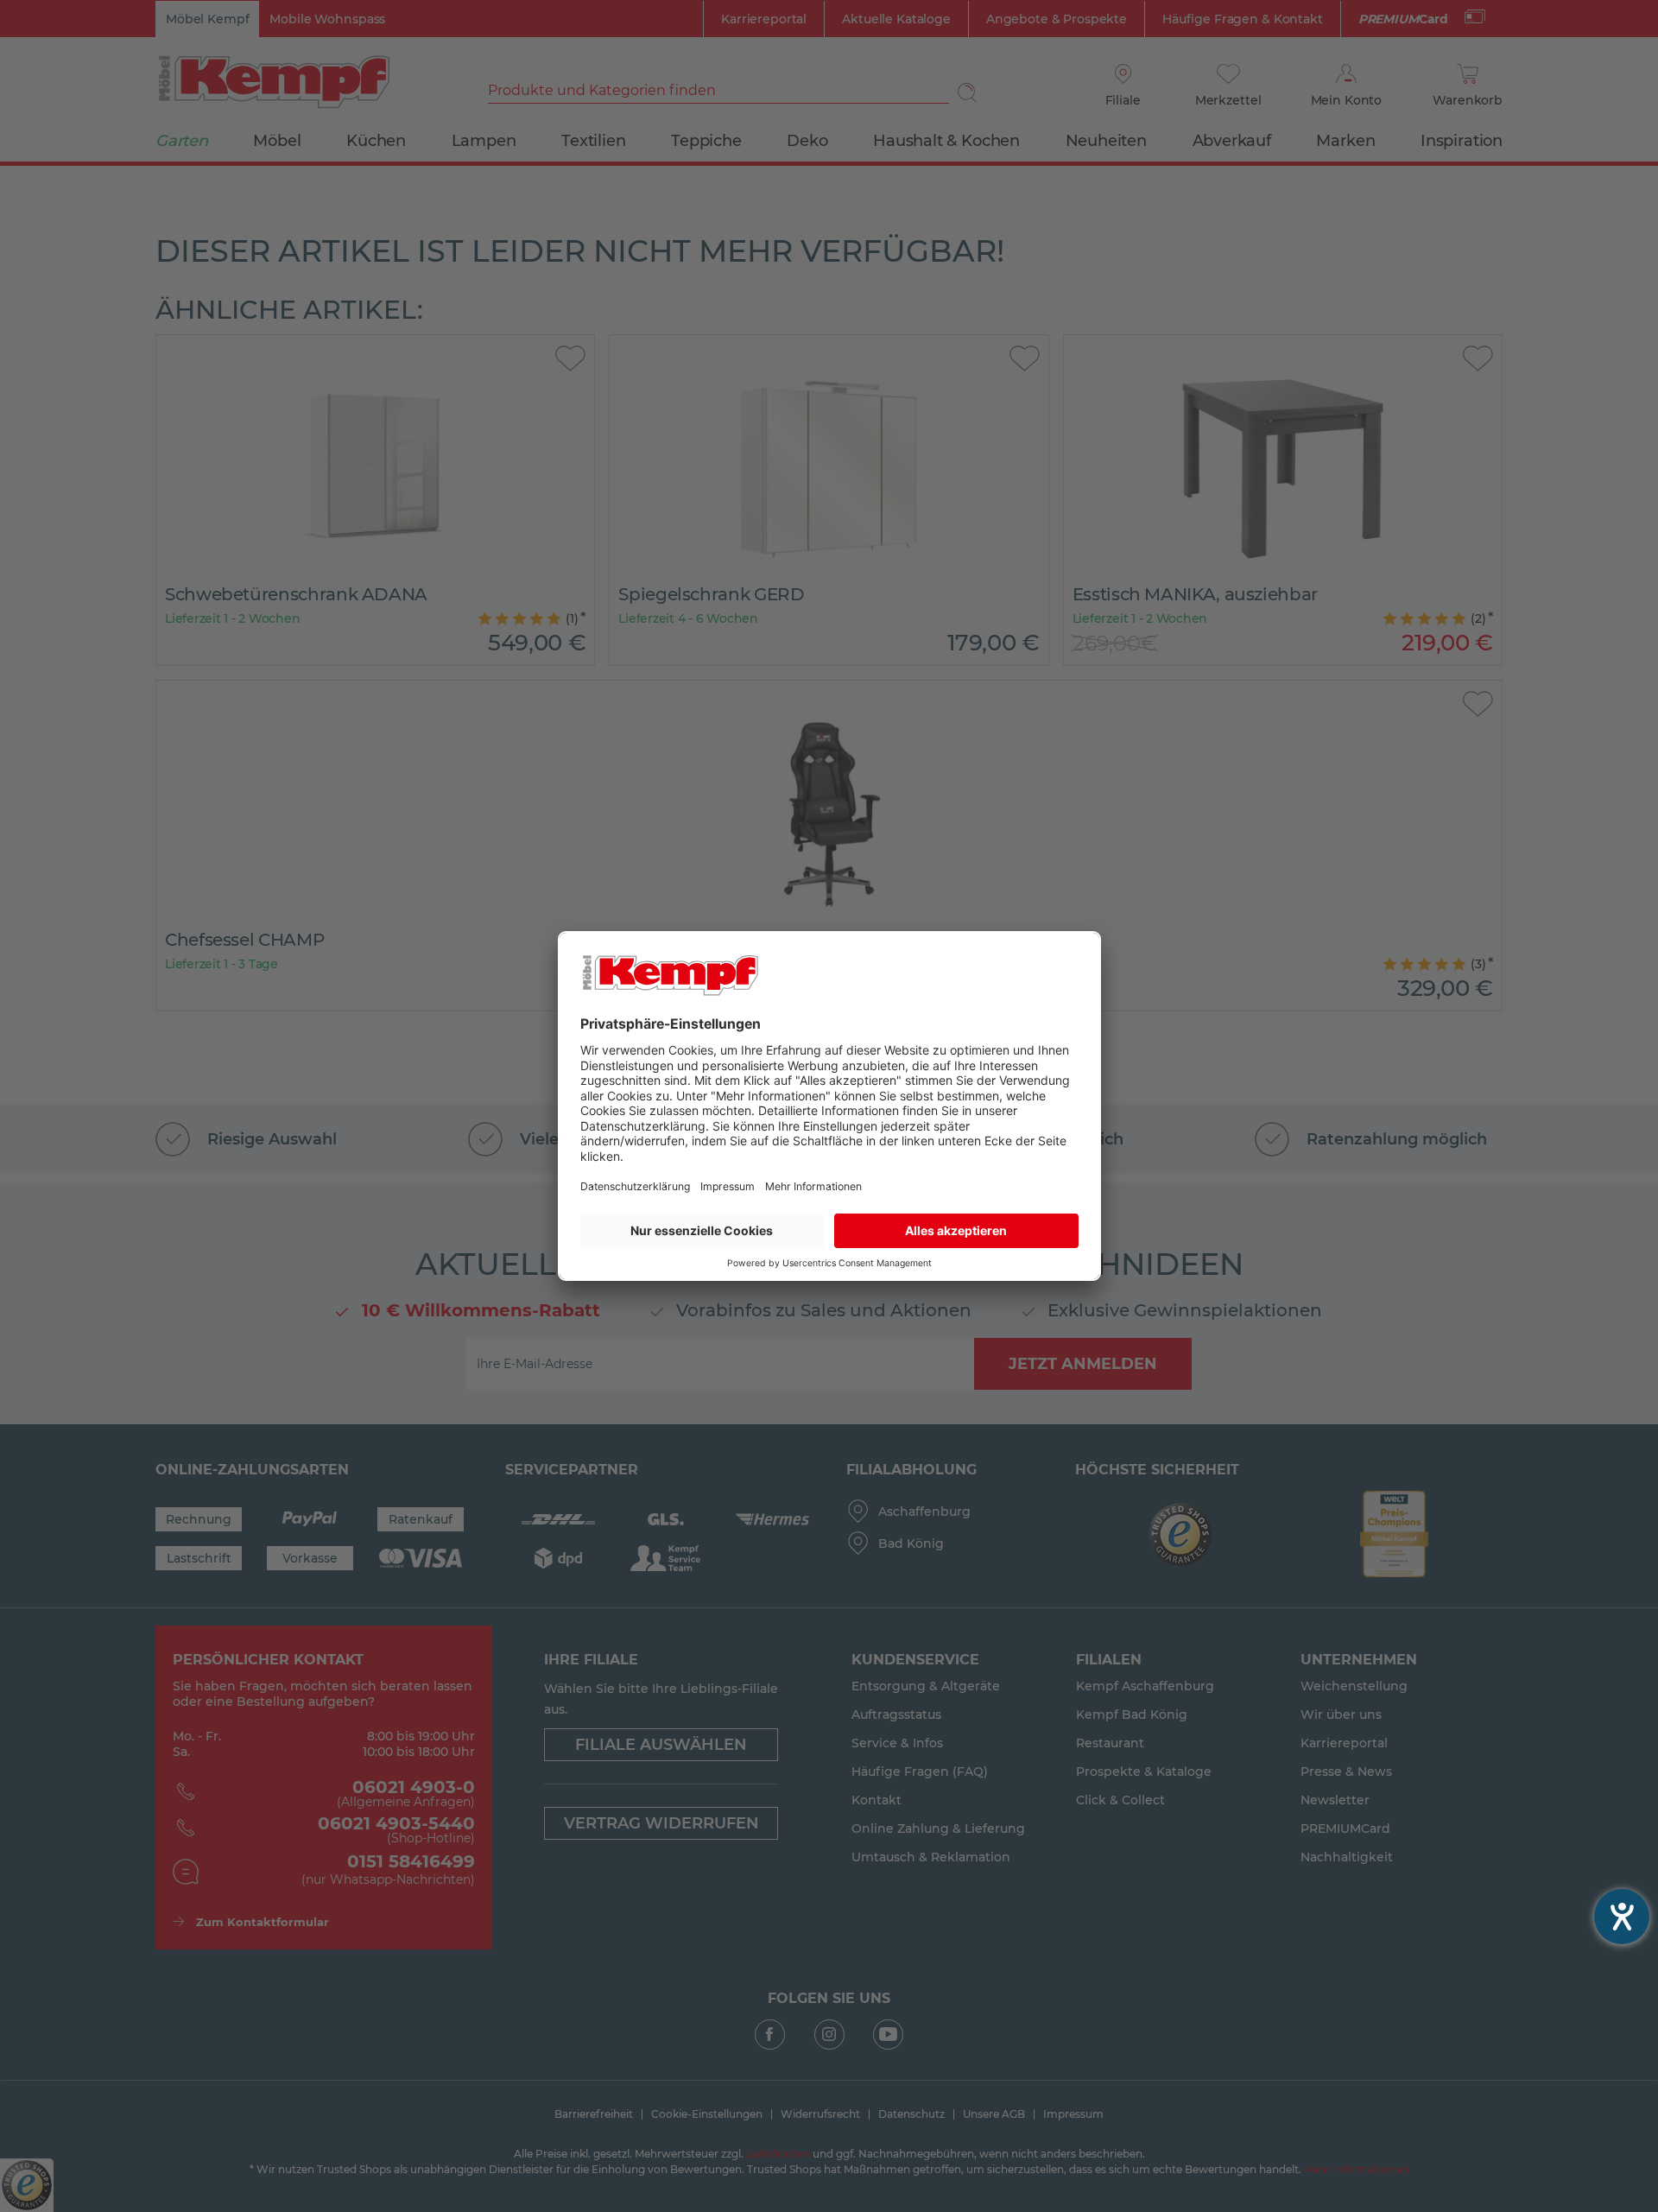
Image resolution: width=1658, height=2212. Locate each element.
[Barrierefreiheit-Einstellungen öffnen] (1622, 1917)
